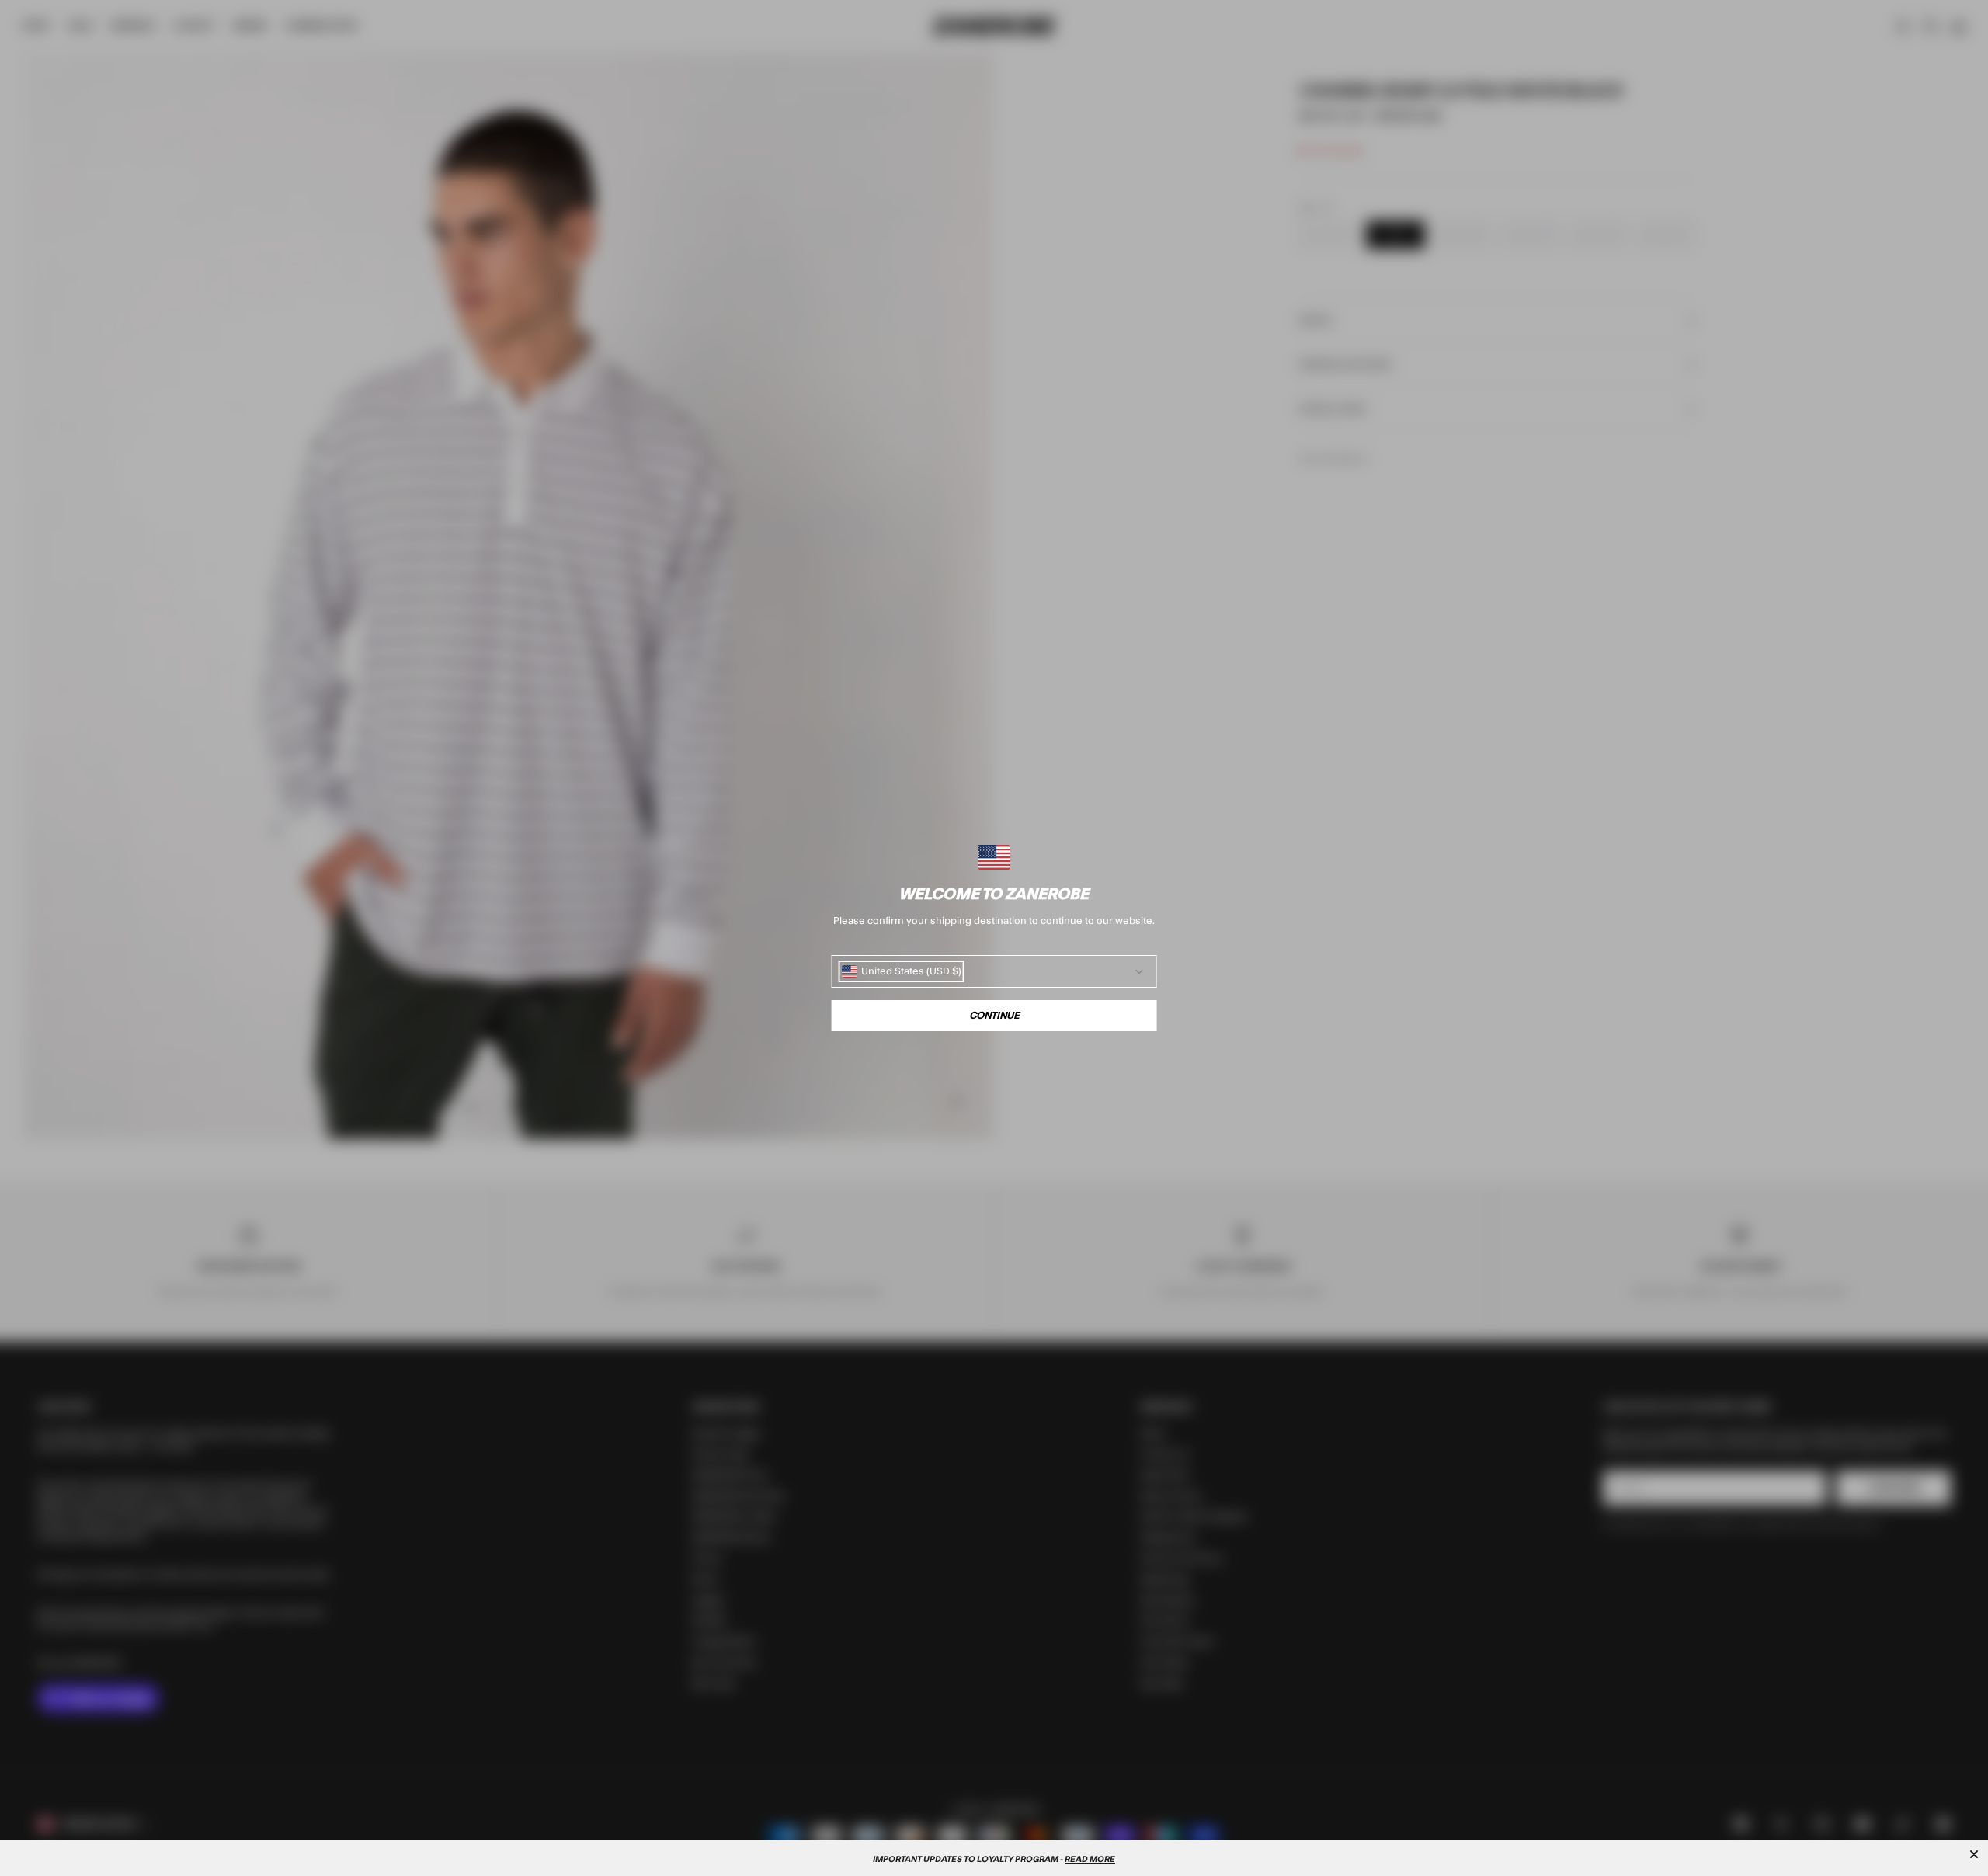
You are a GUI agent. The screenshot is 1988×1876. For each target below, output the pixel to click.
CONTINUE (994, 1016)
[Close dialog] (1974, 1854)
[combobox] (902, 971)
